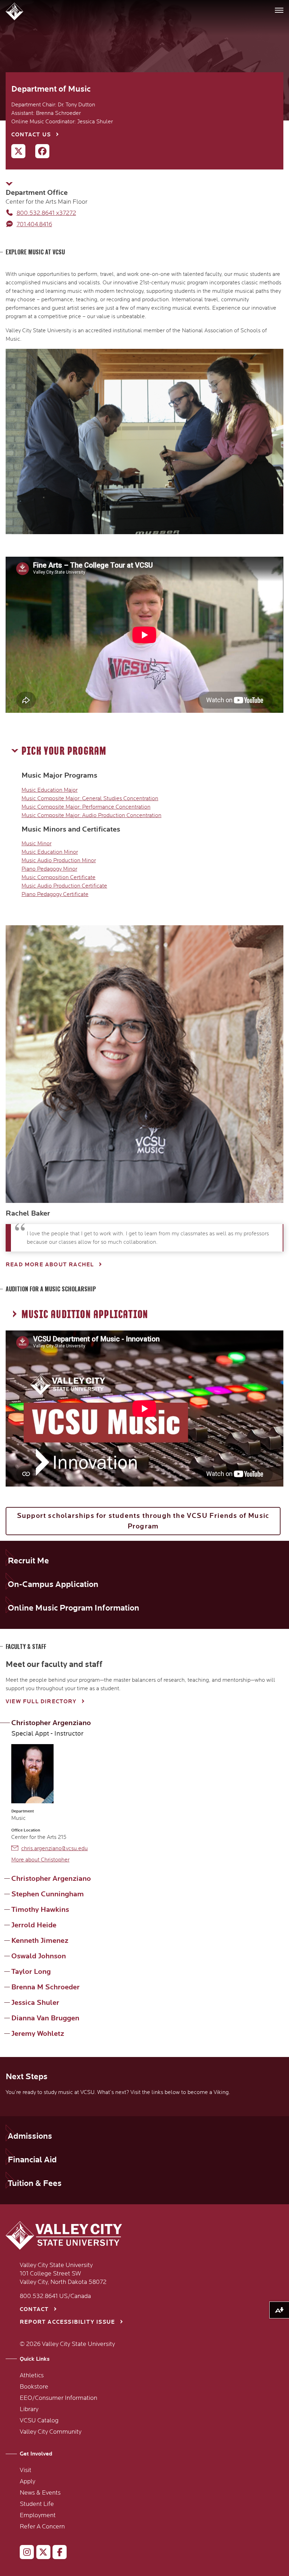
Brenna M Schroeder (45, 1987)
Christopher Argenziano (51, 1723)
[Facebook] (39, 153)
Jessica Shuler (35, 2003)
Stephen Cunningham (48, 1894)
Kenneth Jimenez (40, 1941)
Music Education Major (50, 790)
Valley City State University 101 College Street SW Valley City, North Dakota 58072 (63, 2274)
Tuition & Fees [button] (35, 2183)
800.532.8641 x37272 (46, 213)
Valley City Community (51, 2432)
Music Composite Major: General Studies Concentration (90, 798)
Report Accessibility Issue (67, 2322)
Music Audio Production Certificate (64, 886)
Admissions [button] (30, 2136)
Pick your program (64, 751)
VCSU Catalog (39, 2421)
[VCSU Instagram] (24, 2553)
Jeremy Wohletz (38, 2034)
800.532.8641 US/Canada (55, 2296)
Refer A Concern (42, 2527)
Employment (38, 2515)
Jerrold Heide (34, 1925)
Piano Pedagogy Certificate (55, 894)
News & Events (40, 2493)
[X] (15, 153)
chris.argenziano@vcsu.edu (54, 1848)
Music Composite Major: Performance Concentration (86, 807)
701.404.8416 (34, 224)
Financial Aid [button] (32, 2160)
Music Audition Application (85, 1315)
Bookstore (34, 2387)
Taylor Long (31, 1972)
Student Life (37, 2504)
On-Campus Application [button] (53, 1584)
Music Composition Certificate (59, 877)
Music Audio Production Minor (59, 860)
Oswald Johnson (39, 1956)
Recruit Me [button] (28, 1561)
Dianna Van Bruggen (45, 2018)
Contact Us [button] (31, 135)
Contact (34, 2309)
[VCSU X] (40, 2553)
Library (29, 2409)
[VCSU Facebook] (57, 2553)
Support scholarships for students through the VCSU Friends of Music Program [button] (143, 1521)
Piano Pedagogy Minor (49, 869)
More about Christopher (40, 1860)
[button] (15, 11)
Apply (27, 2482)
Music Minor (36, 844)
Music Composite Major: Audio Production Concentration (91, 815)
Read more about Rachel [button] (50, 1265)
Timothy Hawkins (40, 1910)
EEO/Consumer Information (59, 2398)
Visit (26, 2470)
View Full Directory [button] (41, 1702)
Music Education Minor (50, 852)
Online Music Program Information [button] (73, 1608)
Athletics (32, 2376)
